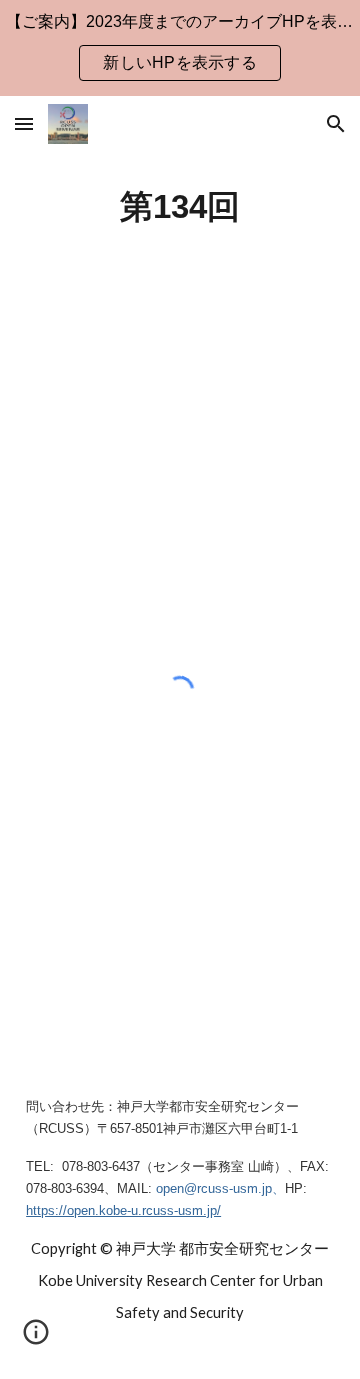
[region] (180, 48)
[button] (24, 123)
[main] (180, 207)
